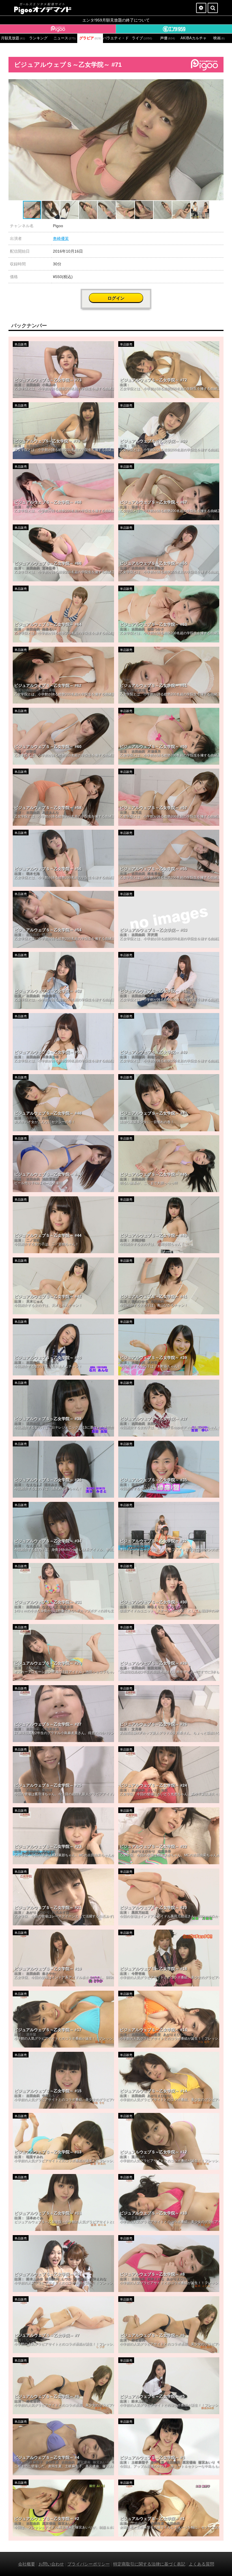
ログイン (116, 298)
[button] (218, 84)
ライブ (142, 38)
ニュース (65, 38)
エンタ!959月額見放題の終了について (116, 20)
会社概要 (27, 2564)
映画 (219, 38)
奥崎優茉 (61, 238)
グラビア (90, 38)
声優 (167, 38)
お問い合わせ (51, 2564)
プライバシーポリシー (89, 2564)
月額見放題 (13, 38)
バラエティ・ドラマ (116, 38)
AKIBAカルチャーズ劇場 (193, 38)
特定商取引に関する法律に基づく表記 (149, 2564)
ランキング (38, 38)
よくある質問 (201, 2564)
